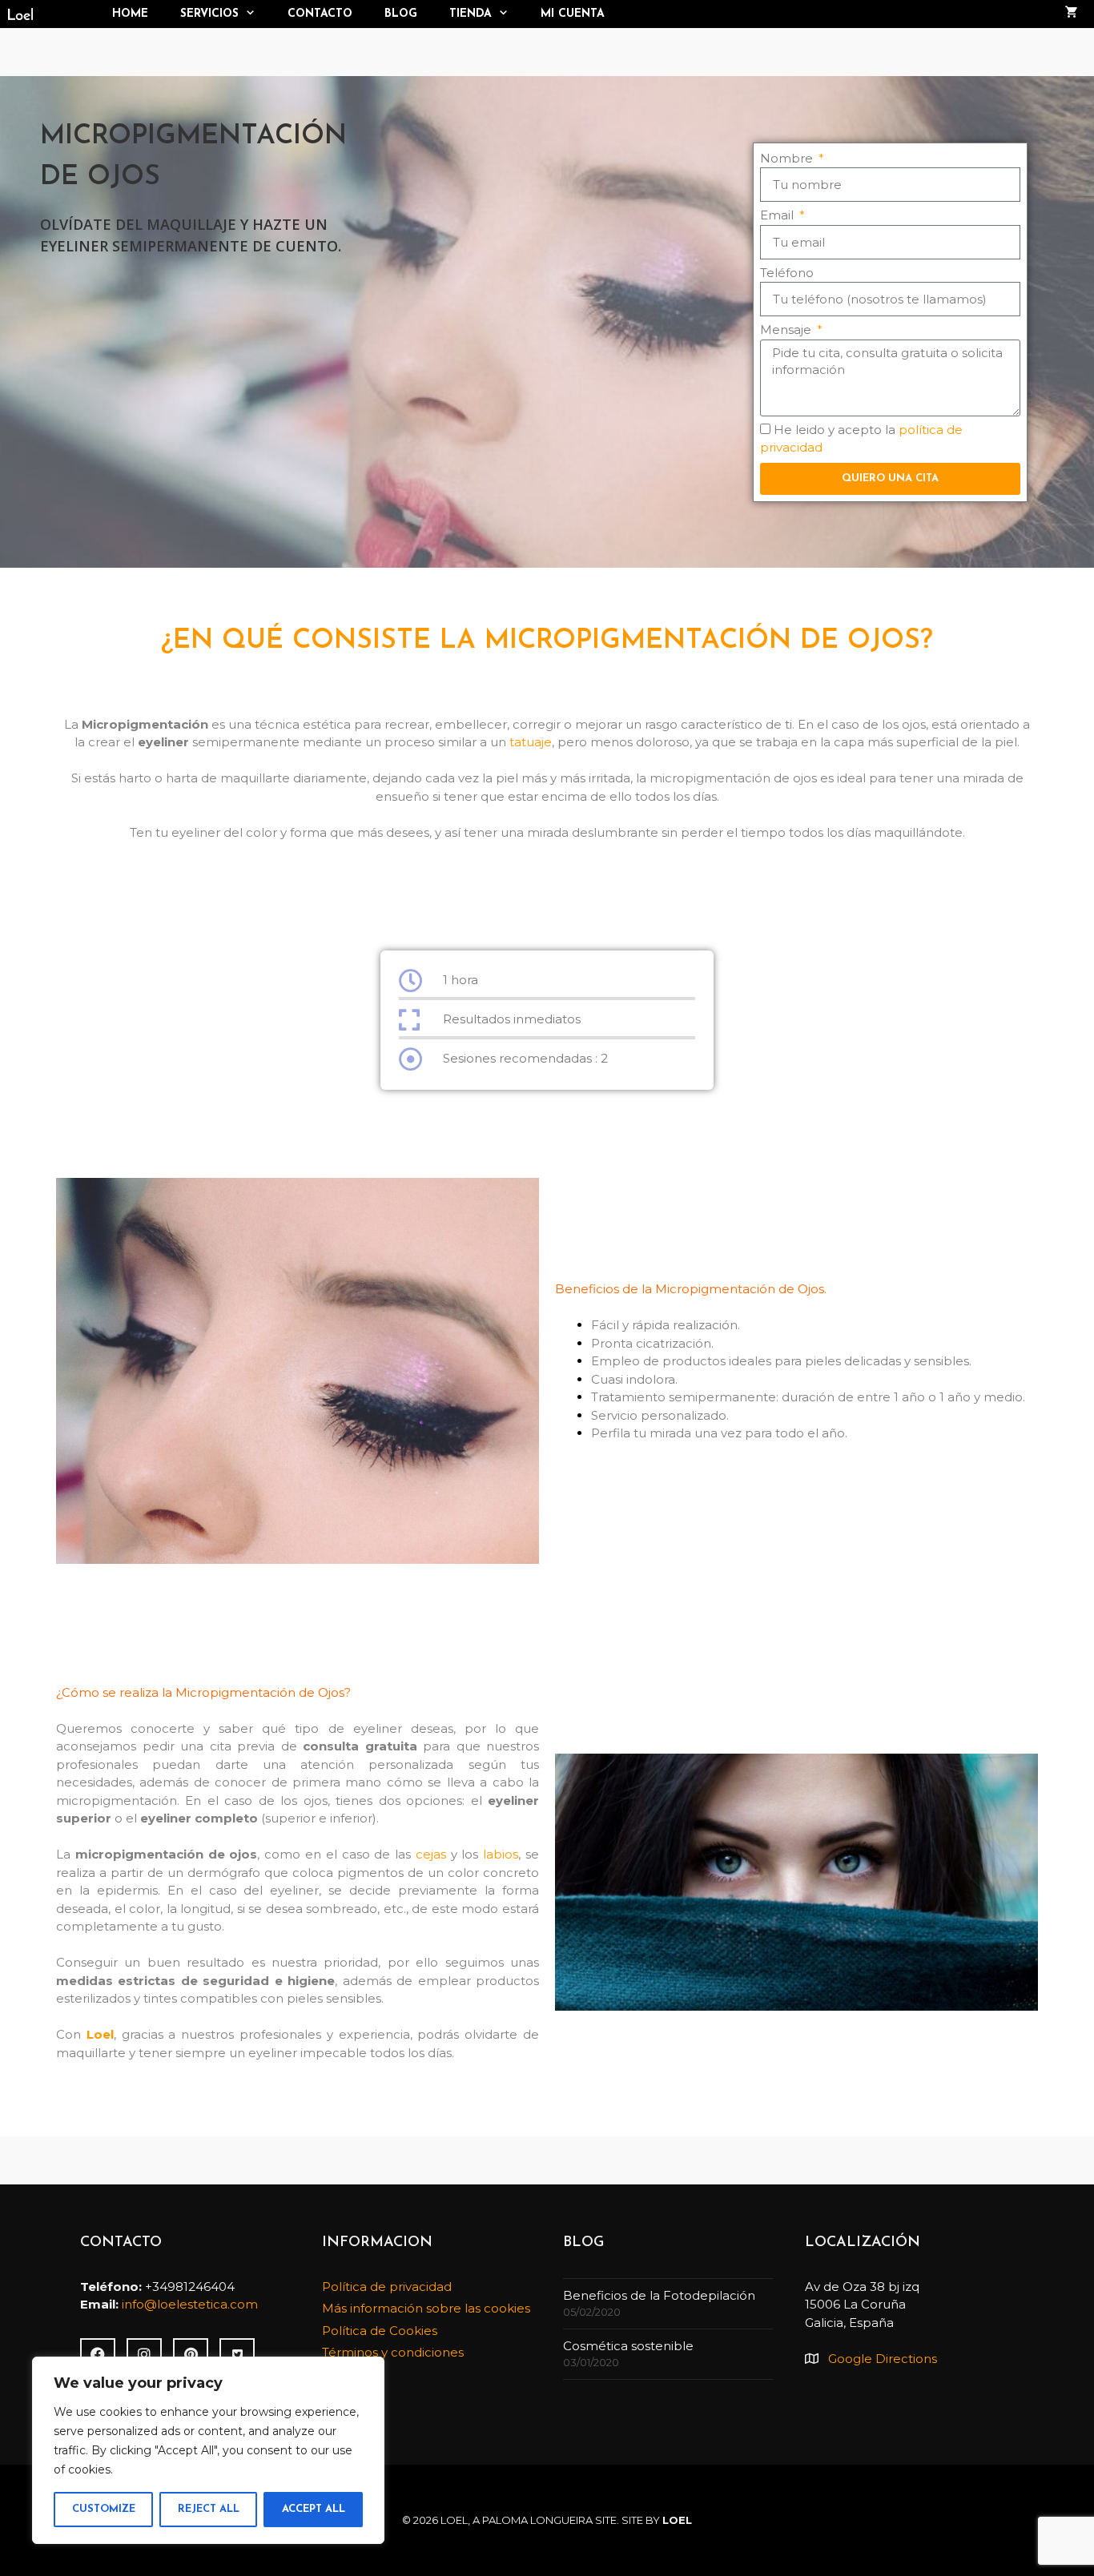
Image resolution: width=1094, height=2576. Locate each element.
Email (778, 215)
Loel (100, 2034)
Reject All (209, 2509)
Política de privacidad (387, 2287)
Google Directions (883, 2359)
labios (498, 1854)
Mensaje (787, 330)
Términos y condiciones (393, 2352)
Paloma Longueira (537, 2520)
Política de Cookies (380, 2331)
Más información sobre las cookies (426, 2308)
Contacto (320, 14)
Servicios (209, 14)
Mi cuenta (573, 14)
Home (130, 14)
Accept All (314, 2509)
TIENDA (471, 14)
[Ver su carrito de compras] (1072, 14)
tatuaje (531, 742)
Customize (104, 2509)
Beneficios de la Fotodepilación (659, 2295)
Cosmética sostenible (628, 2346)
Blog (401, 14)
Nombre (788, 158)
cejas (431, 1854)
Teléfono (787, 273)
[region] (208, 2450)
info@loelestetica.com (190, 2304)
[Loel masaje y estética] (48, 14)
